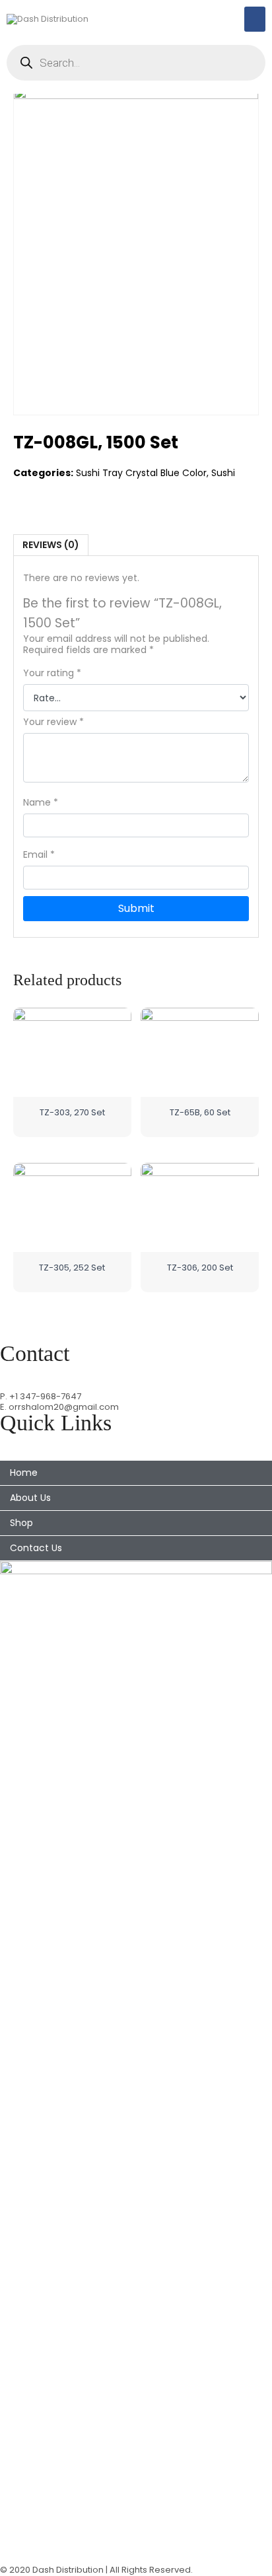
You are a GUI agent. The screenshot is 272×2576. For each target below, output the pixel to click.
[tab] (51, 545)
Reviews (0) (51, 545)
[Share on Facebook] (24, 500)
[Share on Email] (106, 500)
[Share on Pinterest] (79, 500)
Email (39, 855)
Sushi (223, 473)
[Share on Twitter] (51, 500)
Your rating (52, 673)
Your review (53, 722)
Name (41, 803)
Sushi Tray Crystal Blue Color (141, 473)
